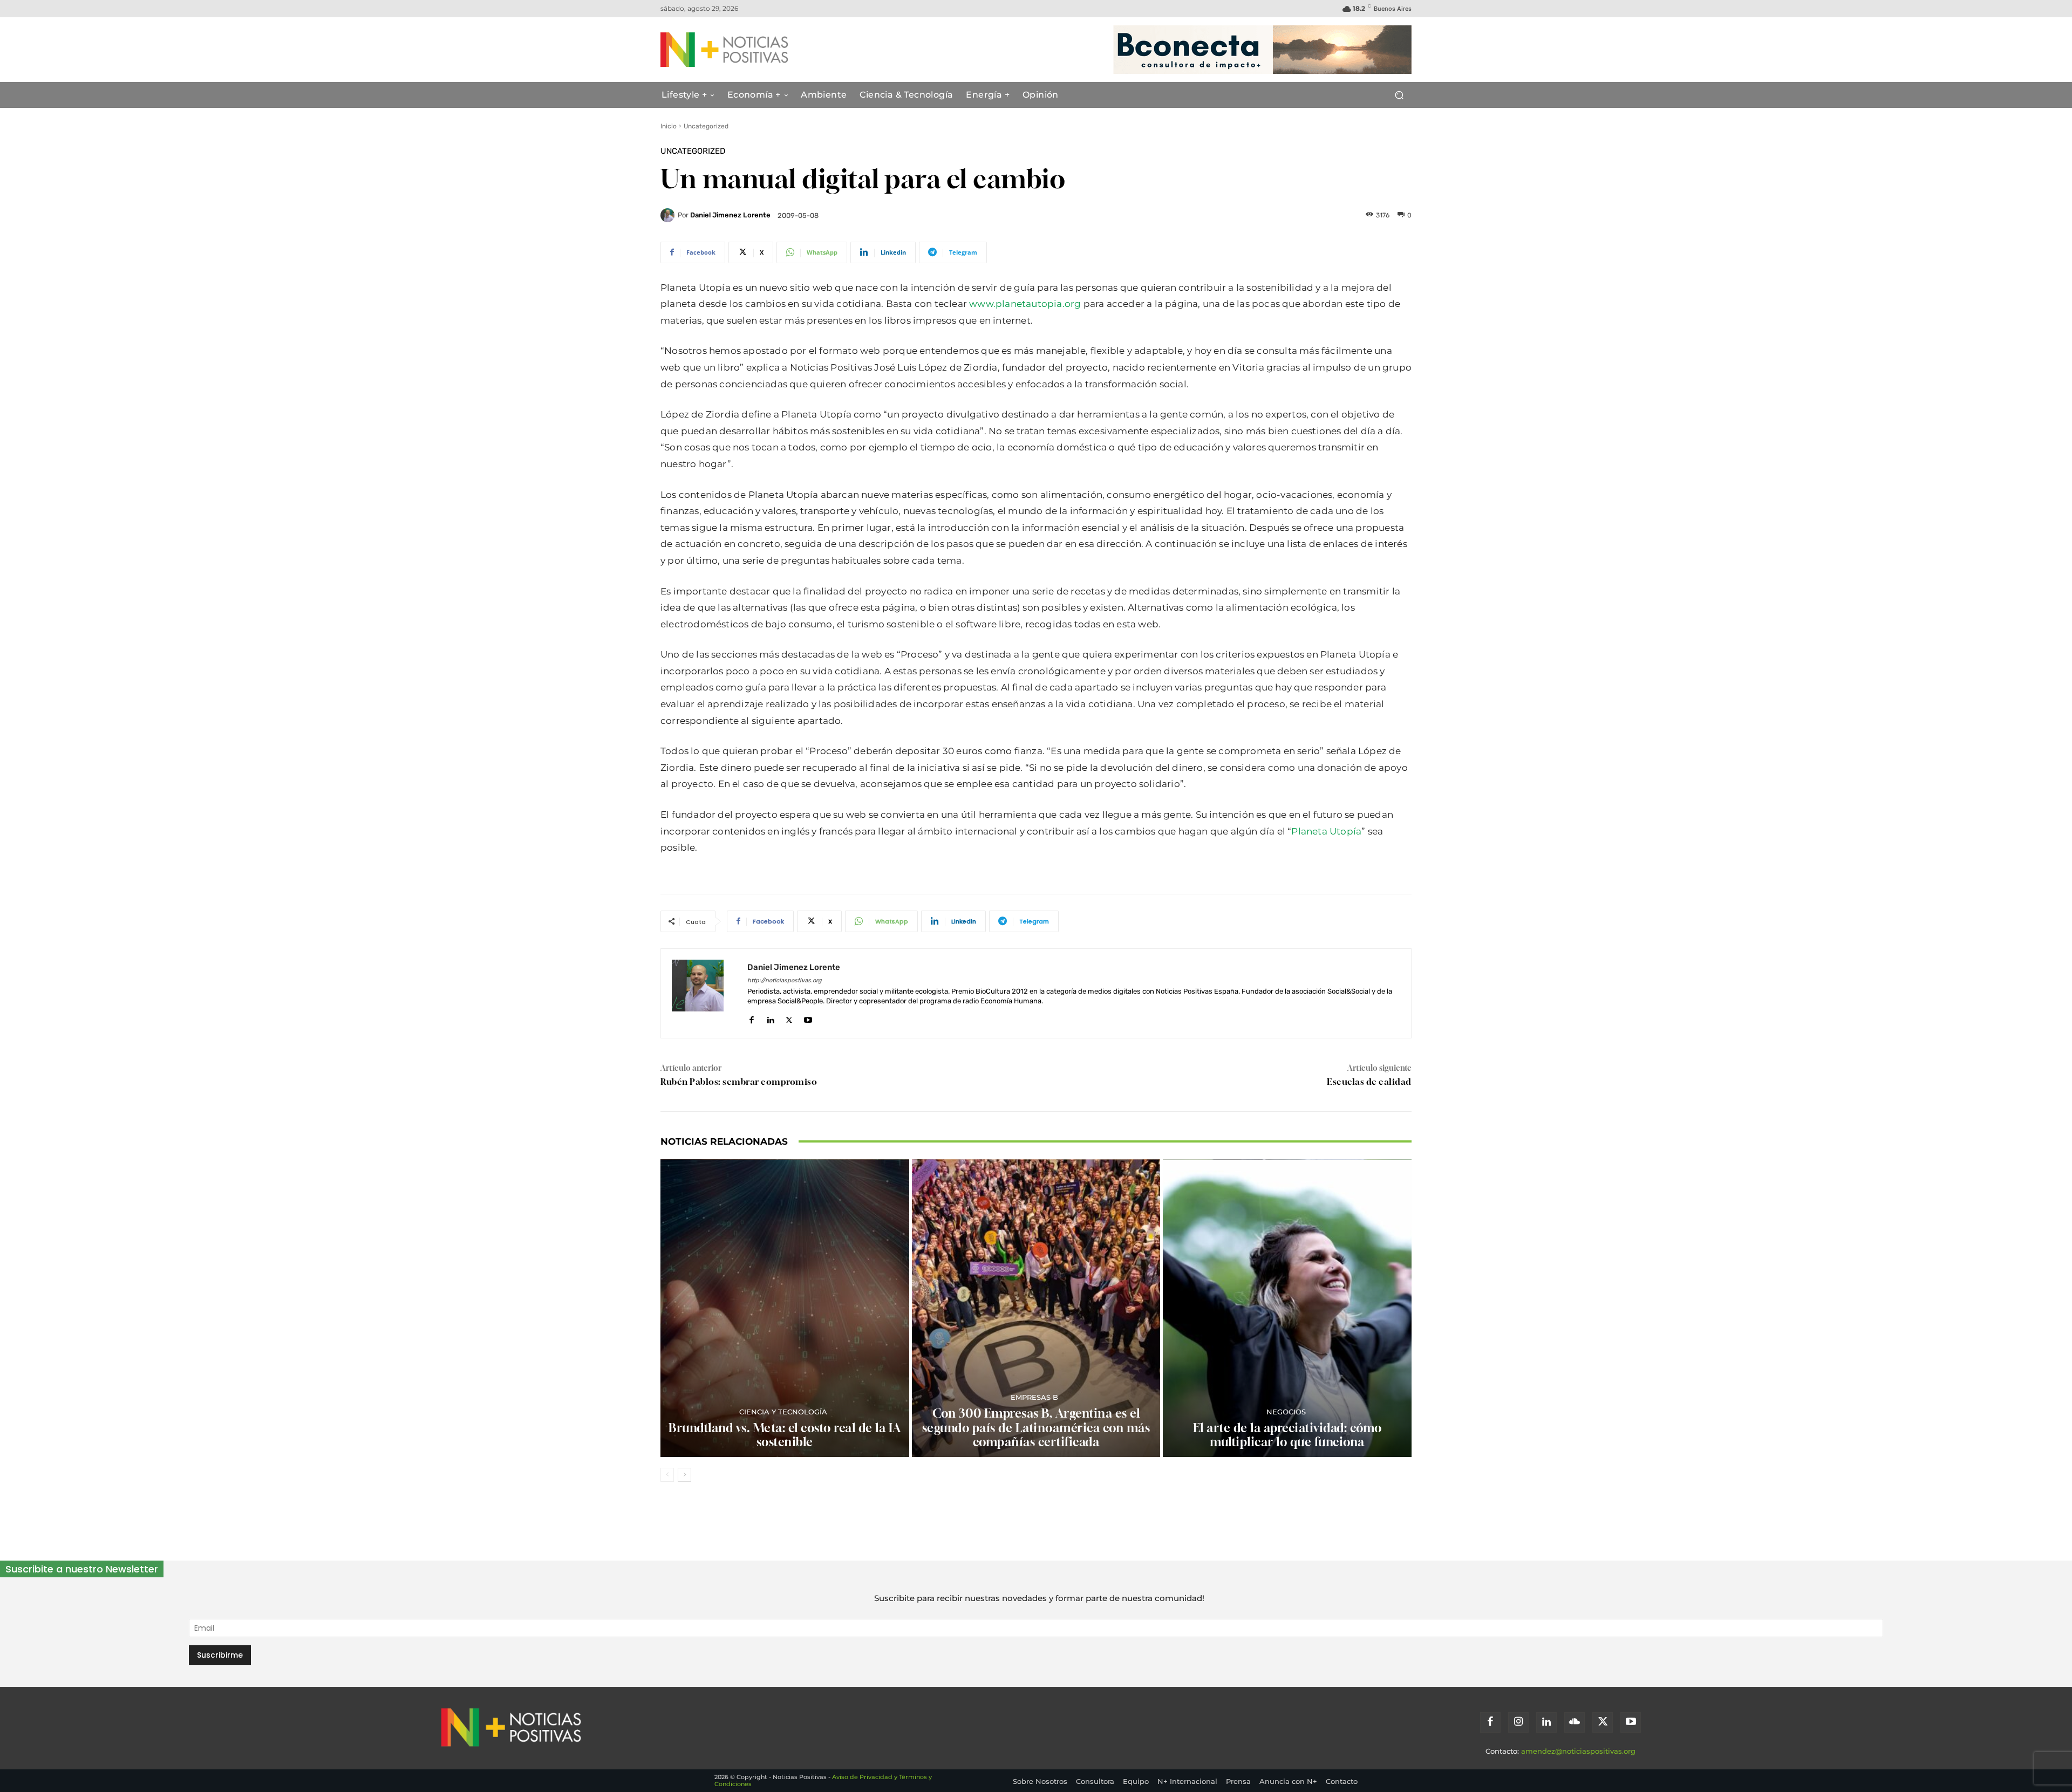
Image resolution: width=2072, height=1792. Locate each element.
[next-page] (684, 1475)
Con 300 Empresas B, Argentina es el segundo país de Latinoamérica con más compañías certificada (1036, 1428)
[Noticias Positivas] (764, 50)
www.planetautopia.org (1025, 304)
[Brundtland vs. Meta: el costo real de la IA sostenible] (785, 1308)
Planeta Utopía (1326, 831)
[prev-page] (667, 1475)
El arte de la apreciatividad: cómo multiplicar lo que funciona (1287, 1435)
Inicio (669, 126)
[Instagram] (1518, 1722)
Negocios (1286, 1412)
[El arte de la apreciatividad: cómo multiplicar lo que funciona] (1287, 1308)
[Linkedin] (770, 1018)
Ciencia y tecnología (783, 1412)
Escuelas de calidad (1369, 1082)
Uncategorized (706, 126)
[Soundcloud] (1575, 1722)
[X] (789, 1018)
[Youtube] (808, 1018)
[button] (1399, 95)
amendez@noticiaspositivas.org (1578, 1751)
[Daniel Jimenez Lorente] (669, 215)
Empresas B (1034, 1397)
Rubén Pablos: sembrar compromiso (739, 1082)
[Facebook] (751, 1018)
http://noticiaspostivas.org (785, 980)
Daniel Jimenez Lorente (730, 215)
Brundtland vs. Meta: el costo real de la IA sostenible (785, 1435)
